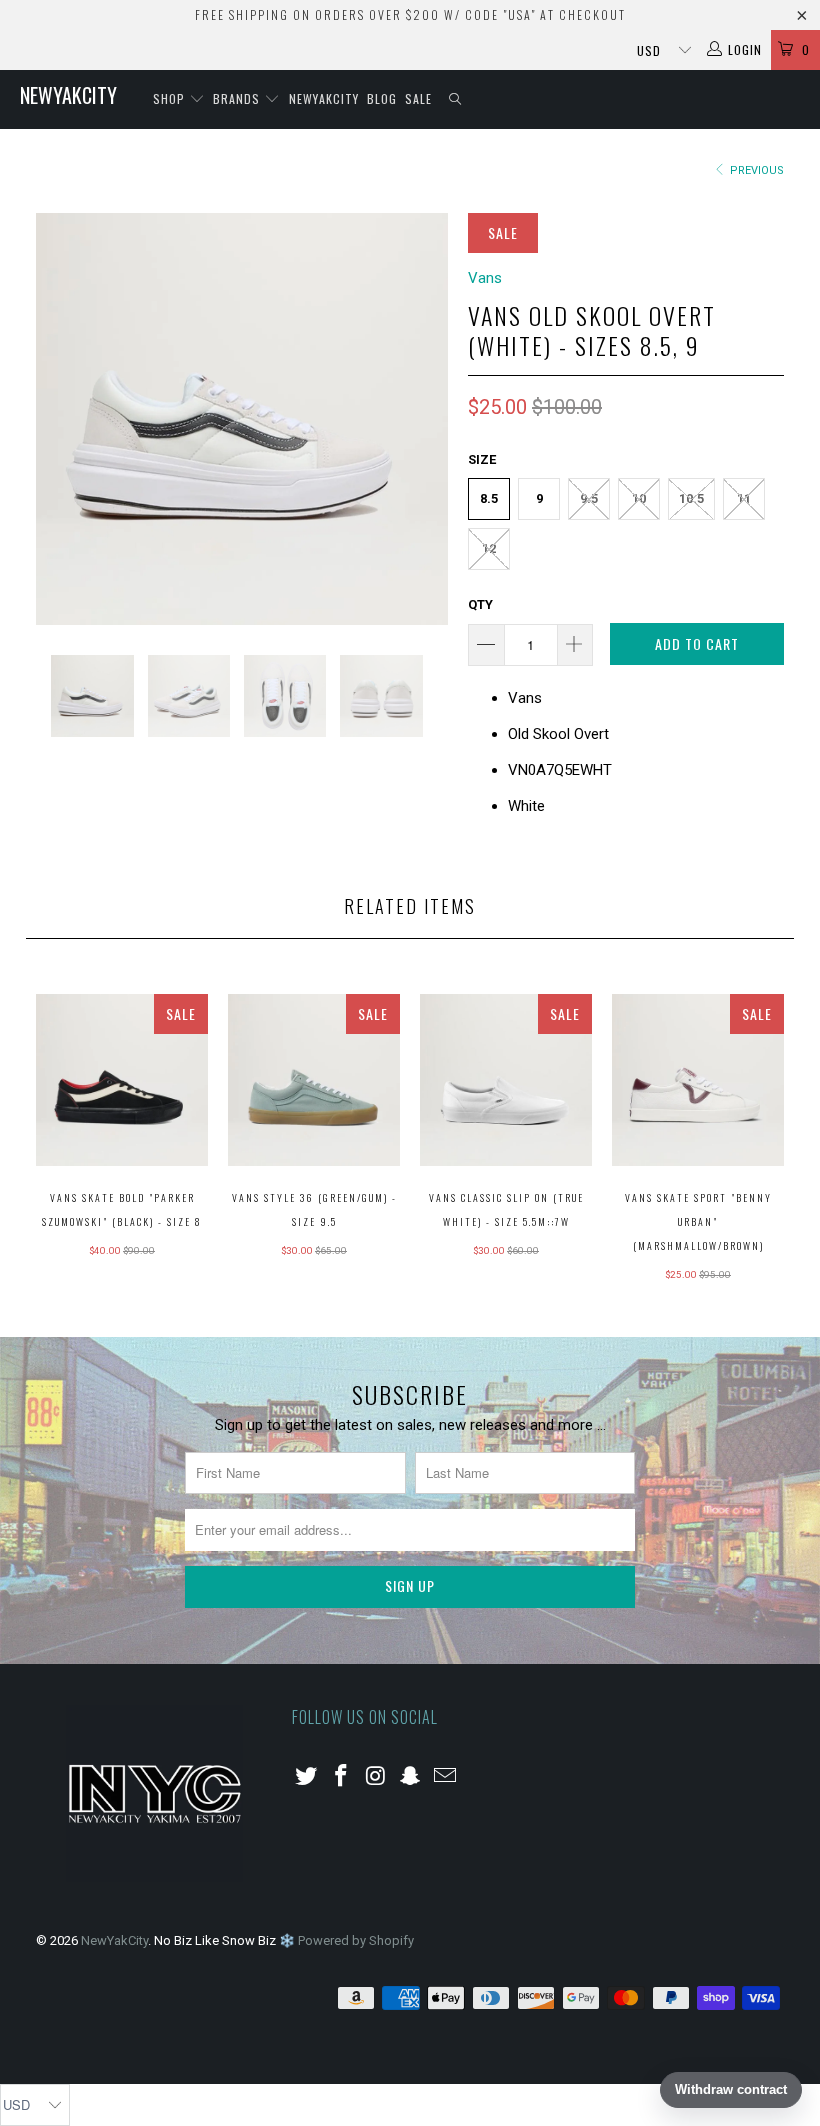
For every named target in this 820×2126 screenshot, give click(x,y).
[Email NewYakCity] (446, 1777)
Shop (171, 98)
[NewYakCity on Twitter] (307, 1777)
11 (744, 498)
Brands (238, 98)
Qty (480, 604)
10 (639, 498)
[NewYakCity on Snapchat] (411, 1777)
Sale (418, 98)
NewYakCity (68, 95)
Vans (485, 278)
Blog (382, 98)
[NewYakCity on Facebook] (342, 1777)
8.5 (489, 498)
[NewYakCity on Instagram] (376, 1777)
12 (489, 548)
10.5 (691, 498)
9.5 (589, 498)
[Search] (456, 99)
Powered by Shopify (356, 1940)
